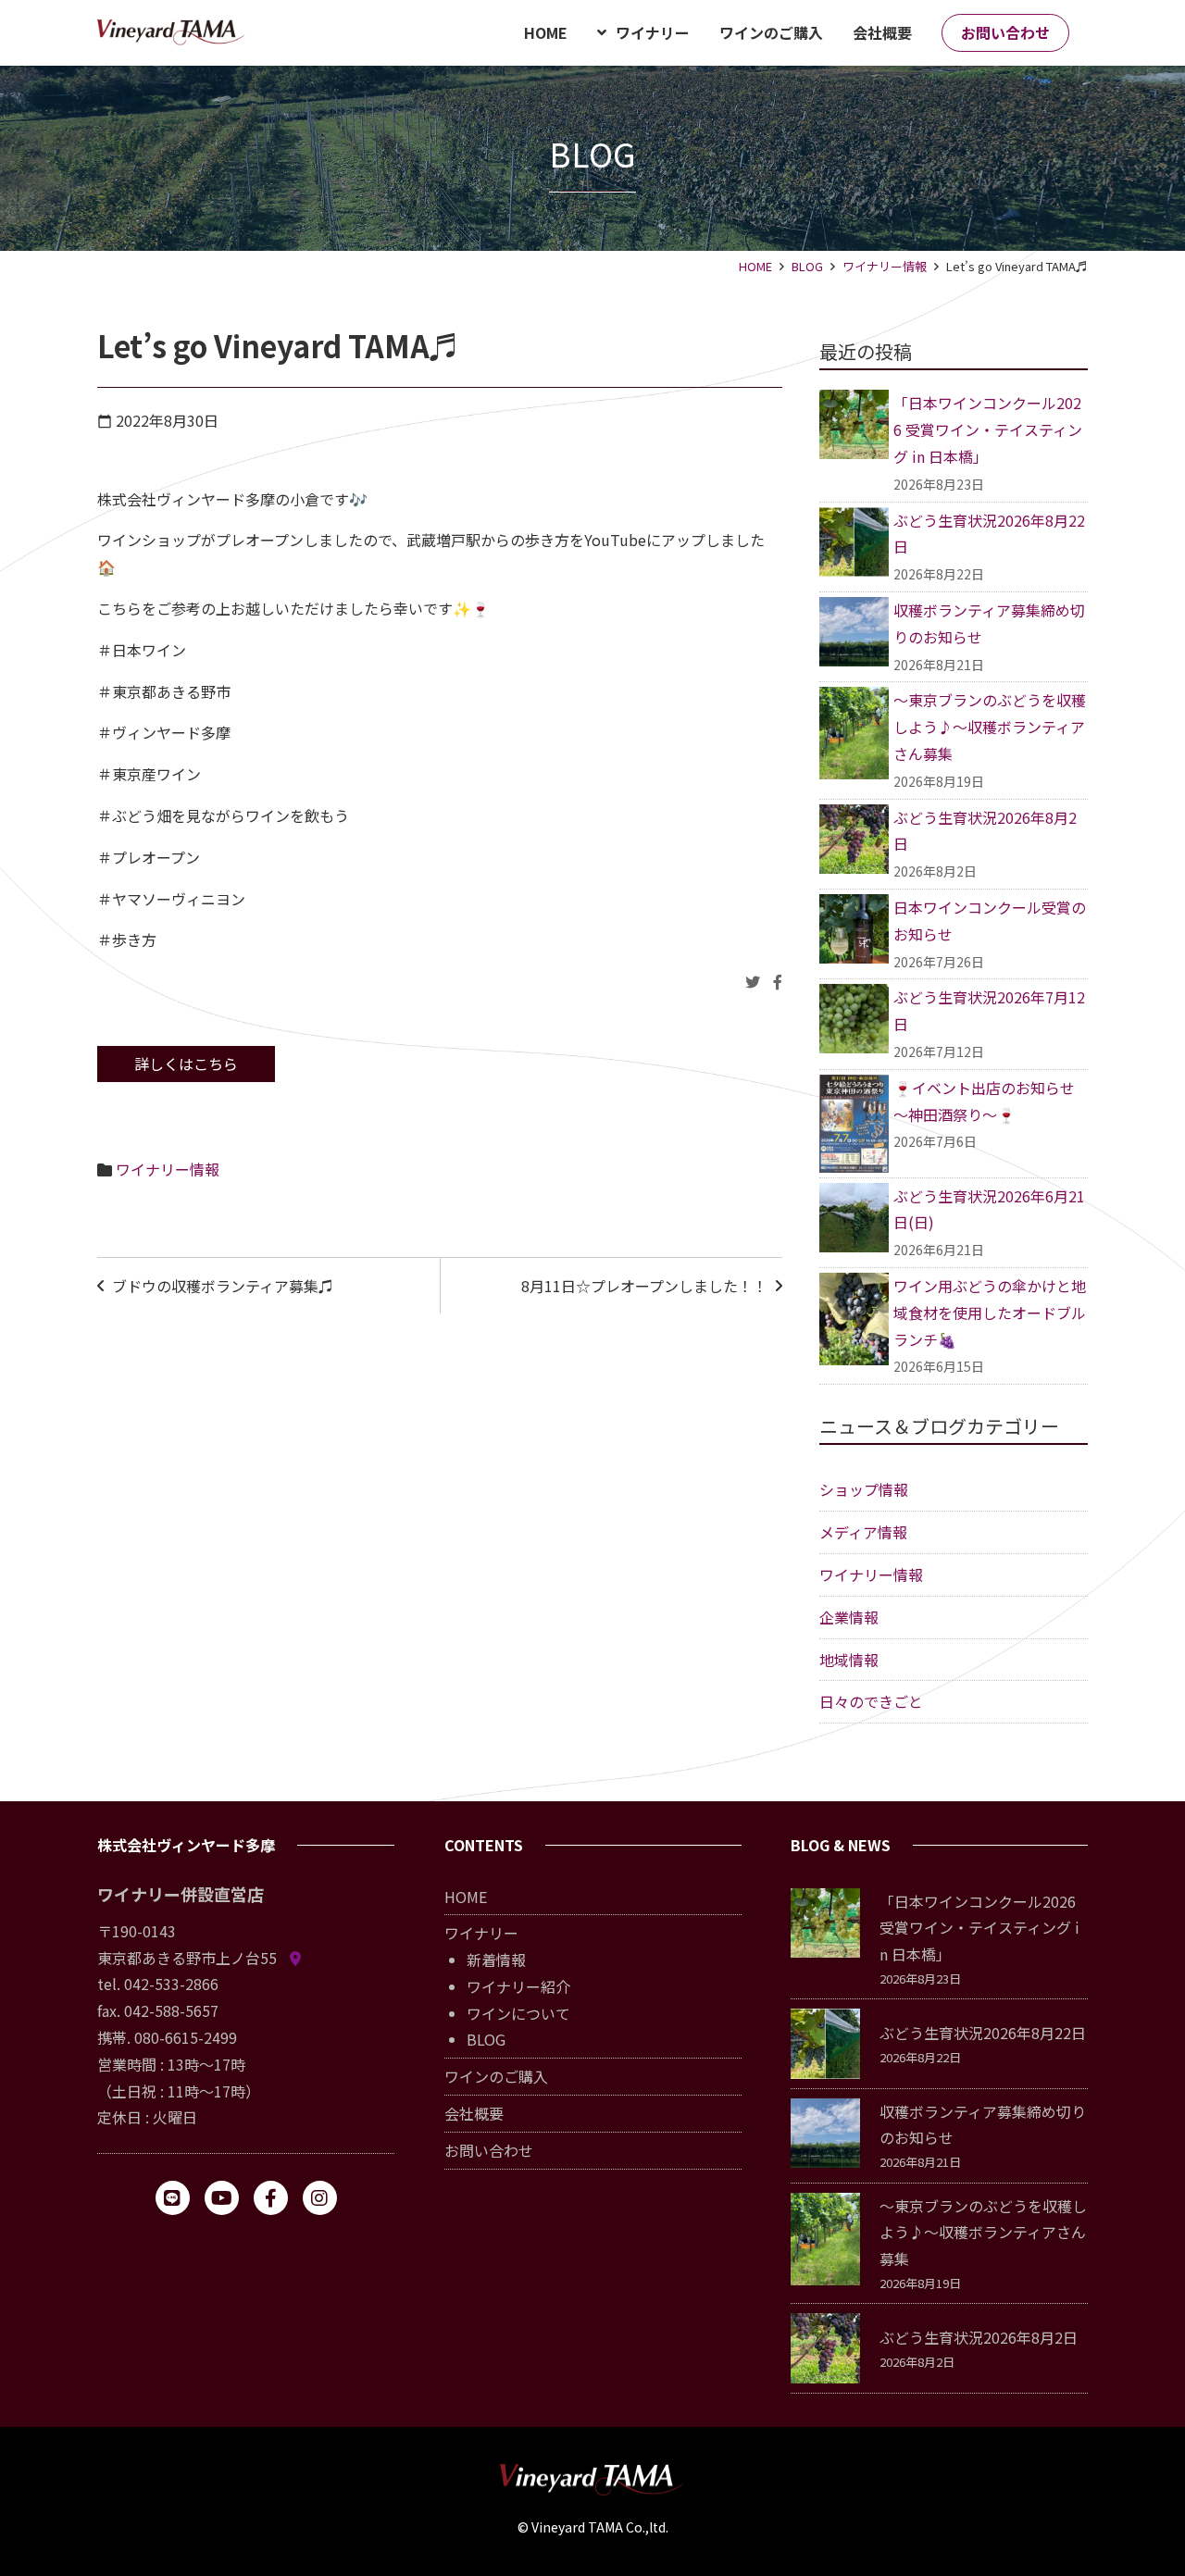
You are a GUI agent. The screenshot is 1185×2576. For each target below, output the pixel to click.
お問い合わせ (489, 2150)
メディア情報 (863, 1532)
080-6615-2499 (186, 2037)
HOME (755, 266)
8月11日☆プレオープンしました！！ (644, 1286)
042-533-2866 (171, 1984)
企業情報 (849, 1617)
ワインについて (518, 2013)
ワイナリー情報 (885, 266)
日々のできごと (871, 1701)
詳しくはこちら (186, 1064)
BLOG (807, 266)
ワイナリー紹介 (518, 1986)
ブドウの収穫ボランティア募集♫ (223, 1286)
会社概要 (474, 2113)
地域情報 (849, 1660)
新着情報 (496, 1960)
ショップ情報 (864, 1489)
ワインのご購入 (496, 2076)
